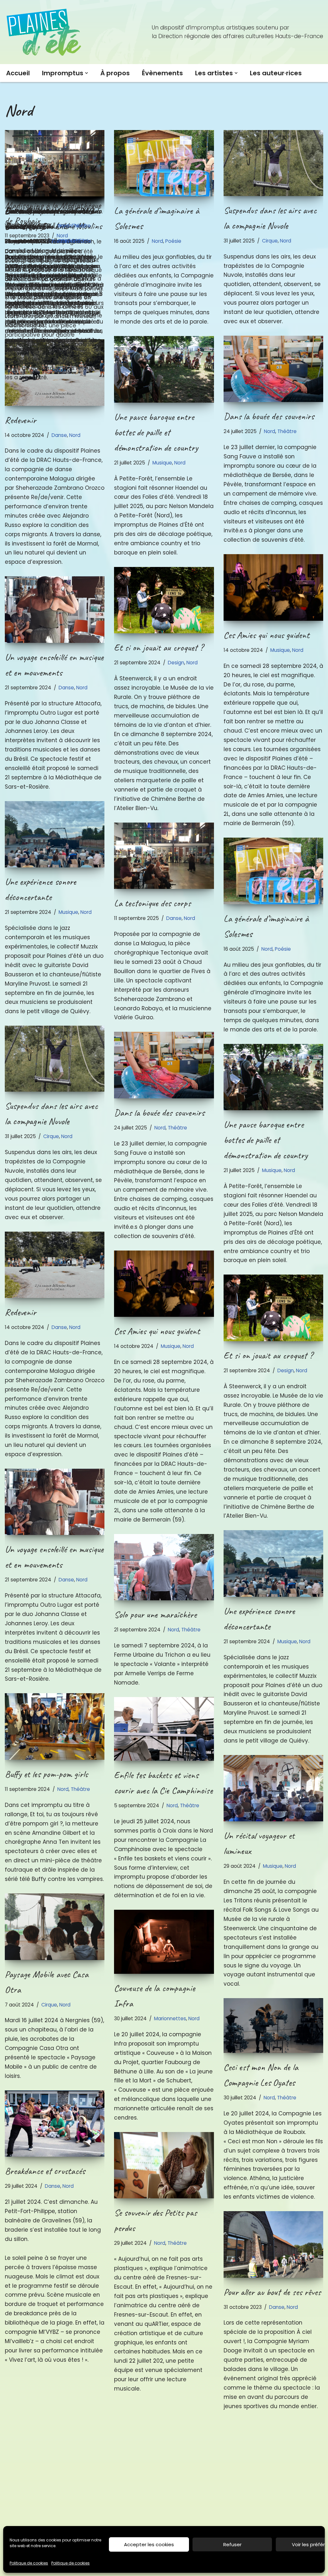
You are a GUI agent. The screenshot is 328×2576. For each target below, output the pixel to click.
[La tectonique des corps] (55, 163)
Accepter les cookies (149, 2544)
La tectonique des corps (43, 210)
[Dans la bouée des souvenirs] (273, 369)
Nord (80, 226)
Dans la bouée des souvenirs (269, 416)
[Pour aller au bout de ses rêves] (273, 2244)
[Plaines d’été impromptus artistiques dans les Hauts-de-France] (45, 32)
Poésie (173, 241)
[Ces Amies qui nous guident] (273, 587)
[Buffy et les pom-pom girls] (55, 1727)
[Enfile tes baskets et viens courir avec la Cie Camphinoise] (164, 1729)
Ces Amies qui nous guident (266, 635)
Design (176, 663)
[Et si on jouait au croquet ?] (164, 600)
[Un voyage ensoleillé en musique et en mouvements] (55, 610)
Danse (65, 226)
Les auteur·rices (276, 73)
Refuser (232, 2544)
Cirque (270, 241)
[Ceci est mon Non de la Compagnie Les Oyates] (273, 2026)
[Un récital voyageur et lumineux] (273, 1788)
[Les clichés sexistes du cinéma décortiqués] (164, 2436)
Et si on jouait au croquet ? (159, 647)
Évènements (162, 73)
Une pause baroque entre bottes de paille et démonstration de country (156, 432)
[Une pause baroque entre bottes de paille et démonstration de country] (164, 369)
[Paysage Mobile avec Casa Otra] (55, 1927)
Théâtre (287, 431)
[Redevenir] (55, 373)
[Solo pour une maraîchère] (164, 1567)
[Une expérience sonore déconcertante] (55, 834)
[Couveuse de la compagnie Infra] (164, 1942)
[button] (86, 73)
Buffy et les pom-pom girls (46, 1774)
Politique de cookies (29, 2563)
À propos (115, 73)
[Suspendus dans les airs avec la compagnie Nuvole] (273, 163)
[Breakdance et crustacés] (55, 2124)
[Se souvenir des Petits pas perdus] (164, 2165)
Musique (162, 463)
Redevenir (20, 420)
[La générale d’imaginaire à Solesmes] (164, 163)
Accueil (18, 73)
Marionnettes (170, 2018)
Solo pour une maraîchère (155, 1614)
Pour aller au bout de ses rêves (272, 2292)
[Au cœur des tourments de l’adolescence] (273, 2454)
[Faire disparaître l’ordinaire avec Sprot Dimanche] (55, 2408)
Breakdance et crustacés (45, 2171)
